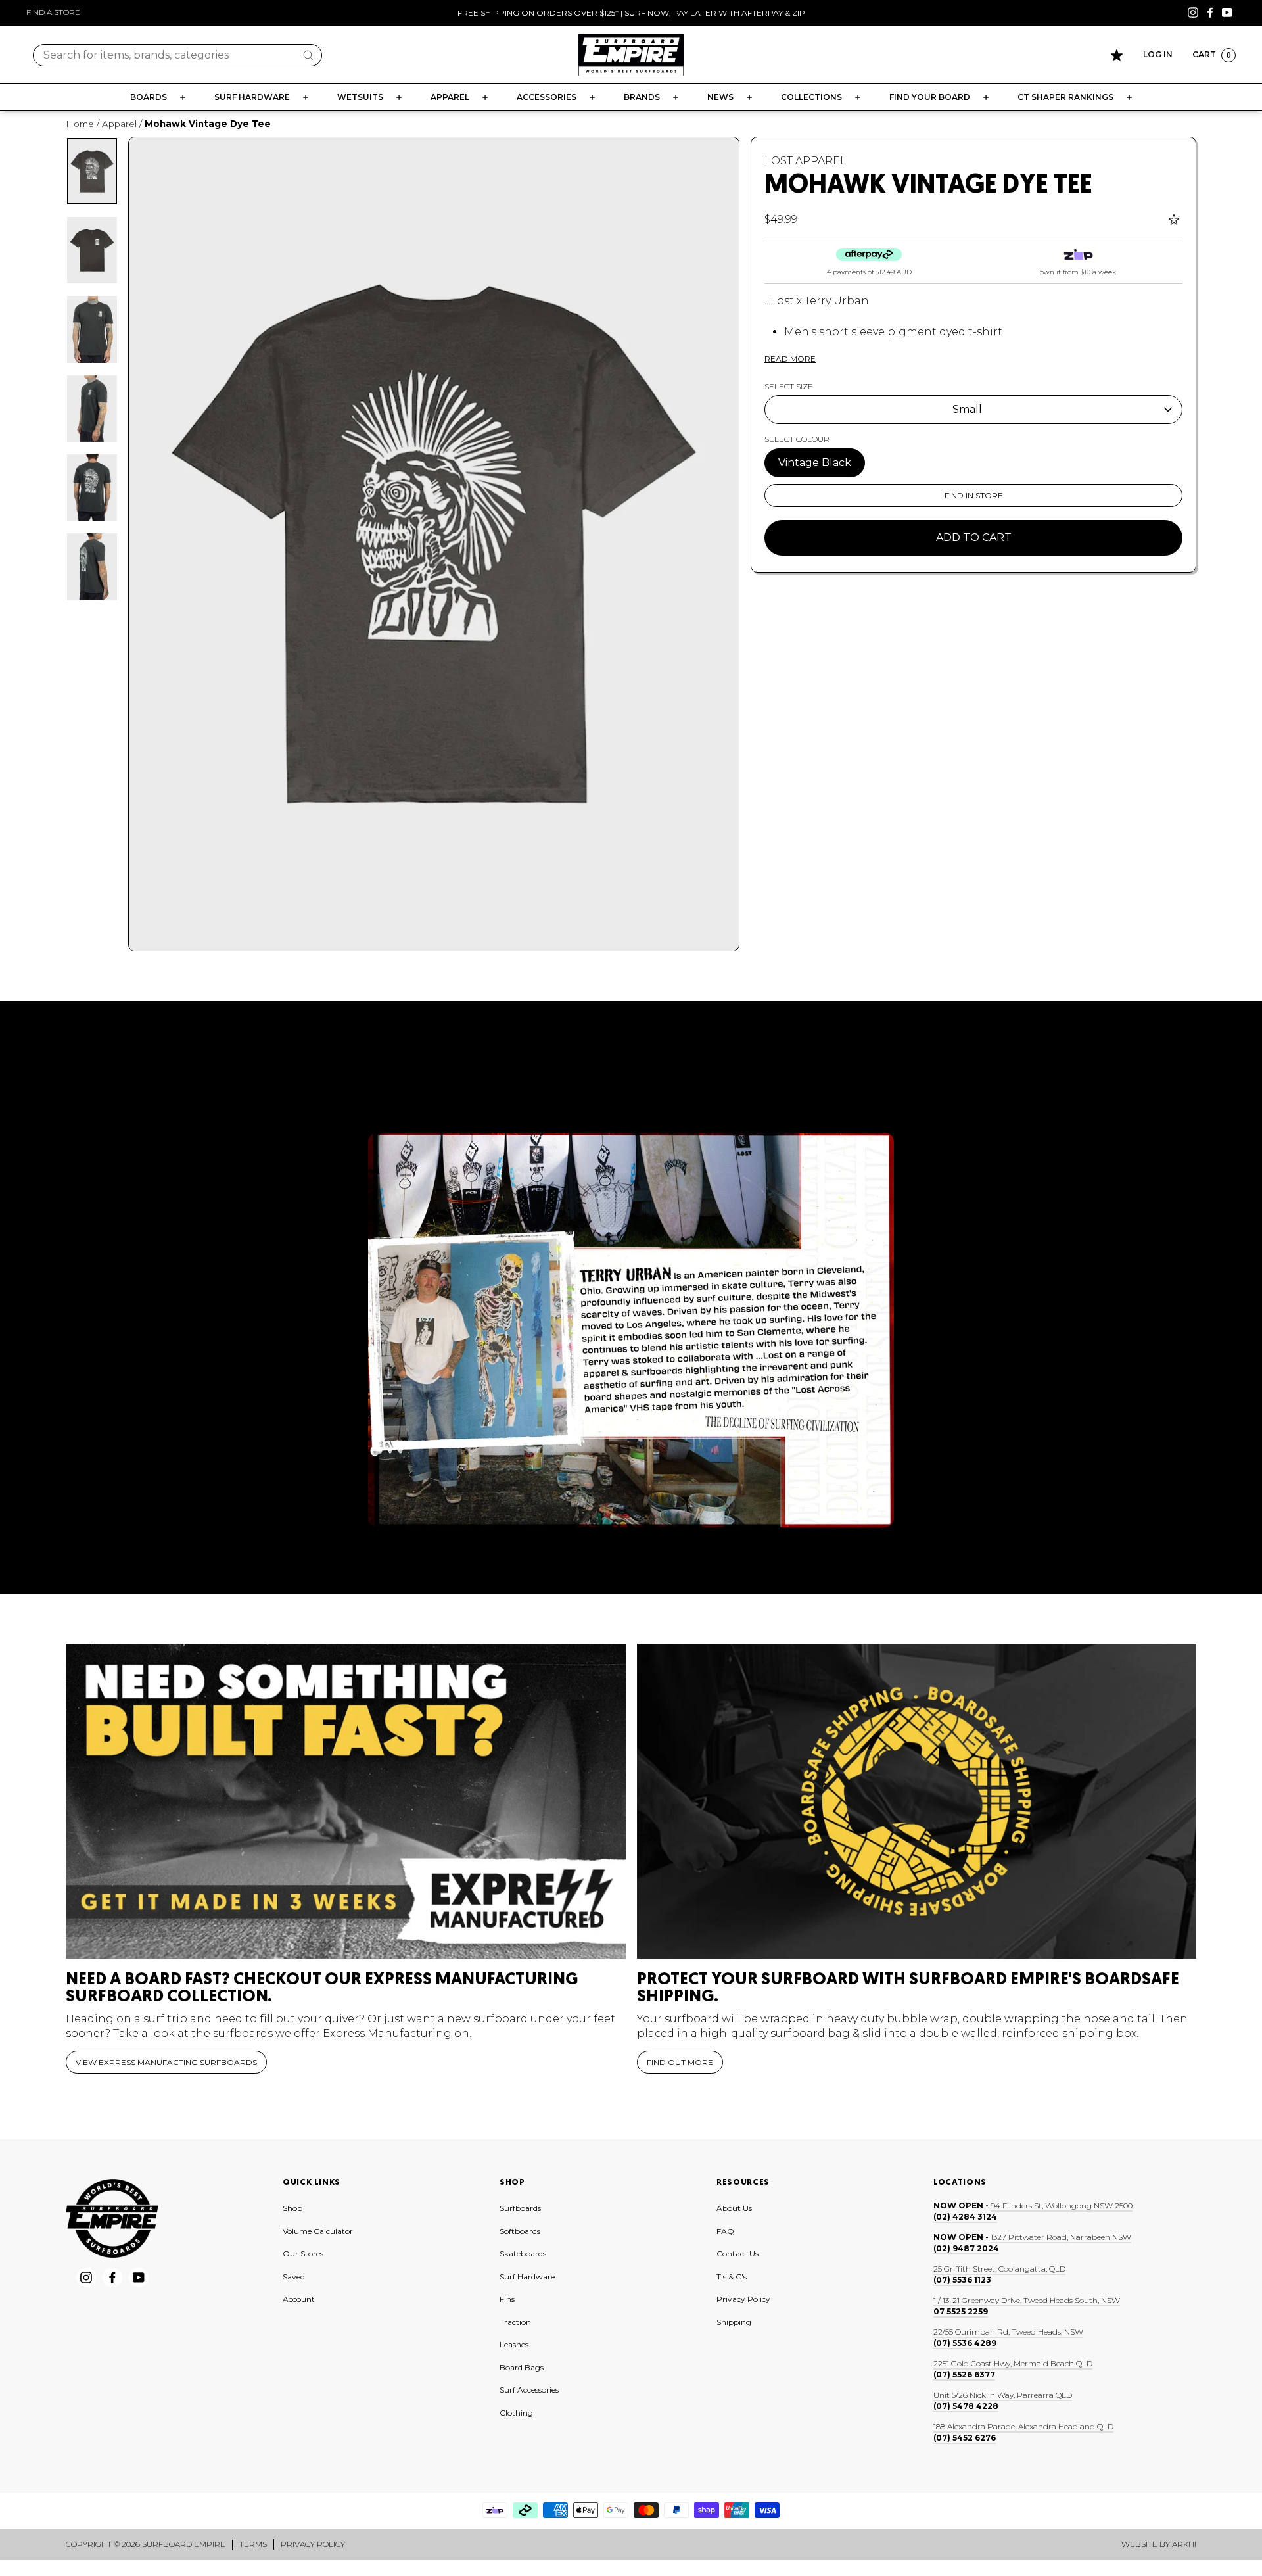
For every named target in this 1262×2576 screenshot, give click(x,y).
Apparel (119, 124)
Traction (515, 2322)
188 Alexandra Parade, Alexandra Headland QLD (1023, 2426)
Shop (292, 2208)
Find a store (53, 12)
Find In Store (974, 495)
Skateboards (523, 2254)
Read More (790, 359)
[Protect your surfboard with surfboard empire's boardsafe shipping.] (917, 1801)
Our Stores (303, 2254)
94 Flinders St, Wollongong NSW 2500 (1062, 2206)
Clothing (516, 2413)
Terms (253, 2544)
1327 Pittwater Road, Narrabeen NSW (1061, 2237)
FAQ (725, 2231)
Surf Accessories (529, 2390)
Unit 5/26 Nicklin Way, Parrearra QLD (1003, 2395)
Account (299, 2299)
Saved (294, 2277)
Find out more (680, 2062)
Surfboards (520, 2208)
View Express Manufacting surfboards (166, 2062)
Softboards (520, 2231)
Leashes (514, 2344)
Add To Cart (974, 537)
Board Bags (522, 2367)
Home (80, 124)
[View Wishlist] (1117, 55)
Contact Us (737, 2254)
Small (967, 409)
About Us (734, 2208)
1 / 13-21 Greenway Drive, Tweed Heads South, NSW (1027, 2300)
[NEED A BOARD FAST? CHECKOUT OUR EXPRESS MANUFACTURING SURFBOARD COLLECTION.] (346, 1801)
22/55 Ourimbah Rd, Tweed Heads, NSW (1008, 2332)
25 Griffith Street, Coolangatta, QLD (999, 2269)
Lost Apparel (806, 161)
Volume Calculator (318, 2231)
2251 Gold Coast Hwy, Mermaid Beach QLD (1013, 2363)
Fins (507, 2299)
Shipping (734, 2322)
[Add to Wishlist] (1176, 220)
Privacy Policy (743, 2299)
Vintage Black (815, 463)
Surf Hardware (527, 2277)
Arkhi (1184, 2544)
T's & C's (732, 2277)
